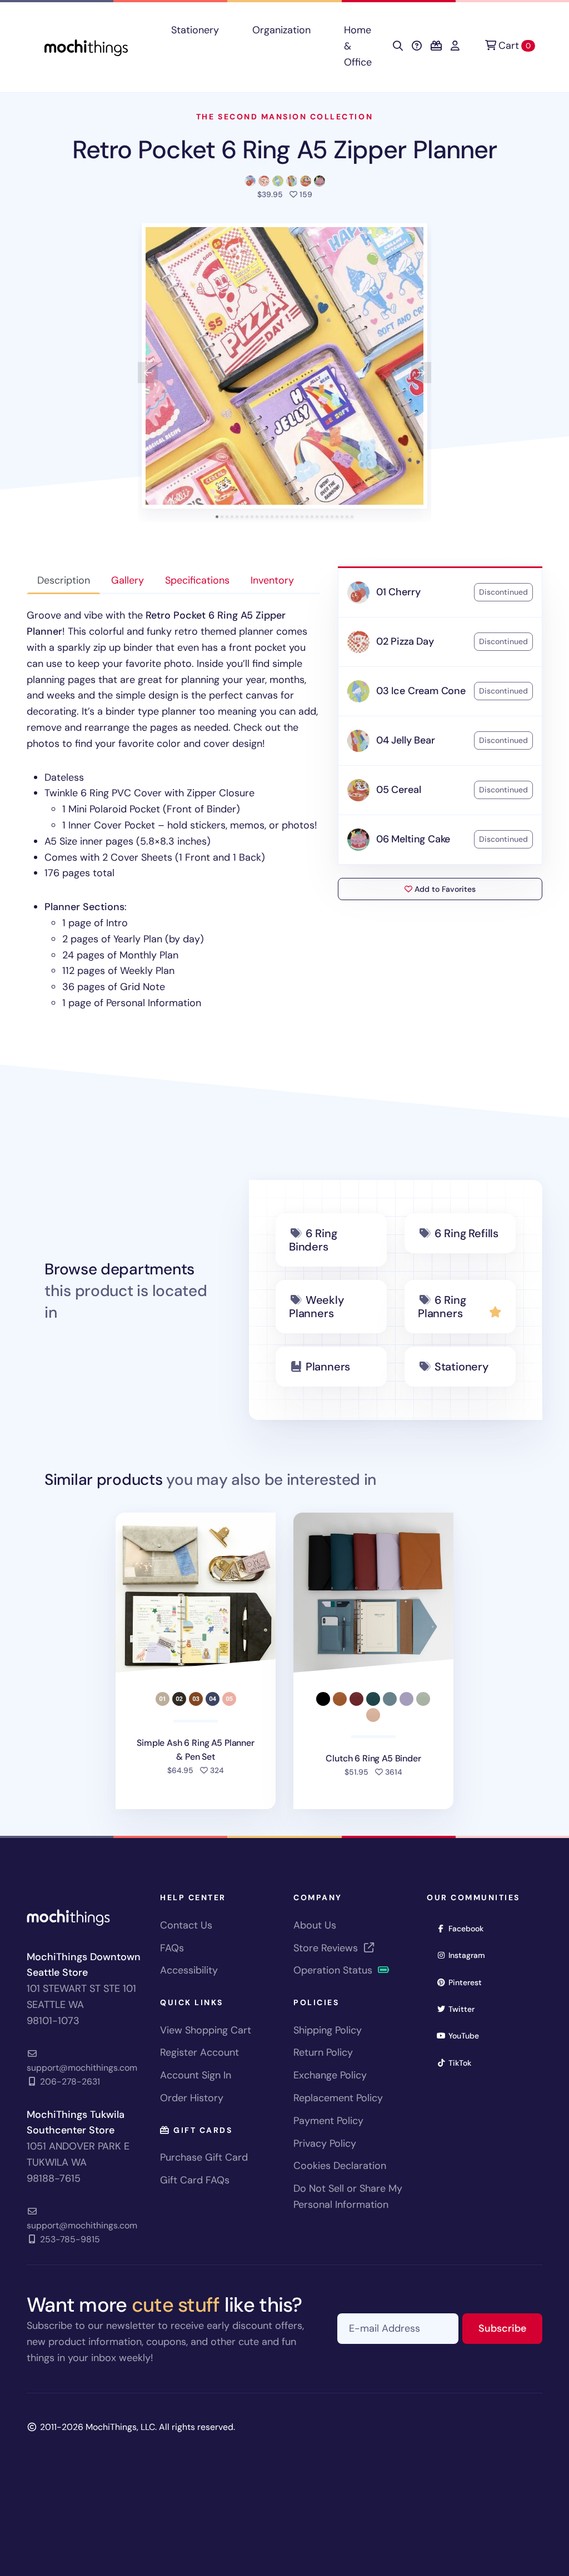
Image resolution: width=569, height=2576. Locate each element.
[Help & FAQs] (417, 46)
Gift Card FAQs (195, 2180)
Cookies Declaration (340, 2166)
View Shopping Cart (206, 2030)
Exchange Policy (330, 2075)
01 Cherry (398, 592)
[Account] (455, 46)
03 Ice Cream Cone (421, 691)
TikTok (463, 2063)
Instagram (470, 1955)
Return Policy (323, 2052)
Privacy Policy (325, 2143)
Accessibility (189, 1970)
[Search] (398, 46)
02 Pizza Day (405, 641)
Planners (328, 1367)
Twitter (465, 2009)
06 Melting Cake (413, 839)
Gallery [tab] (128, 580)
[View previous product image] (148, 373)
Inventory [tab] (272, 580)
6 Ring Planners (442, 1307)
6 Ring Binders (313, 1240)
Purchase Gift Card (204, 2157)
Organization (281, 30)
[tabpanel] (173, 809)
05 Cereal (398, 790)
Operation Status (334, 1970)
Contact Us (186, 1925)
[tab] (217, 517)
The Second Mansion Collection (284, 117)
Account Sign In (196, 2075)
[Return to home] (86, 46)
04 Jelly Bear (406, 740)
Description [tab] (64, 580)
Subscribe (510, 2328)
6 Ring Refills (466, 1233)
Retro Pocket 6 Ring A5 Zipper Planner (285, 150)
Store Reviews (327, 1948)
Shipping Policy (328, 2030)
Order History (192, 2098)
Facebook (470, 1928)
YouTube (467, 2035)
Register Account (199, 2052)
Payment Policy (328, 2121)
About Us (315, 1925)
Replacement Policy (338, 2098)
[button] (284, 366)
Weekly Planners (316, 1307)
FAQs (172, 1948)
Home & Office (358, 46)
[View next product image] (421, 373)
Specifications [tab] (197, 580)
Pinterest (469, 1982)
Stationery (195, 30)
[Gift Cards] (436, 46)
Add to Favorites (444, 889)
